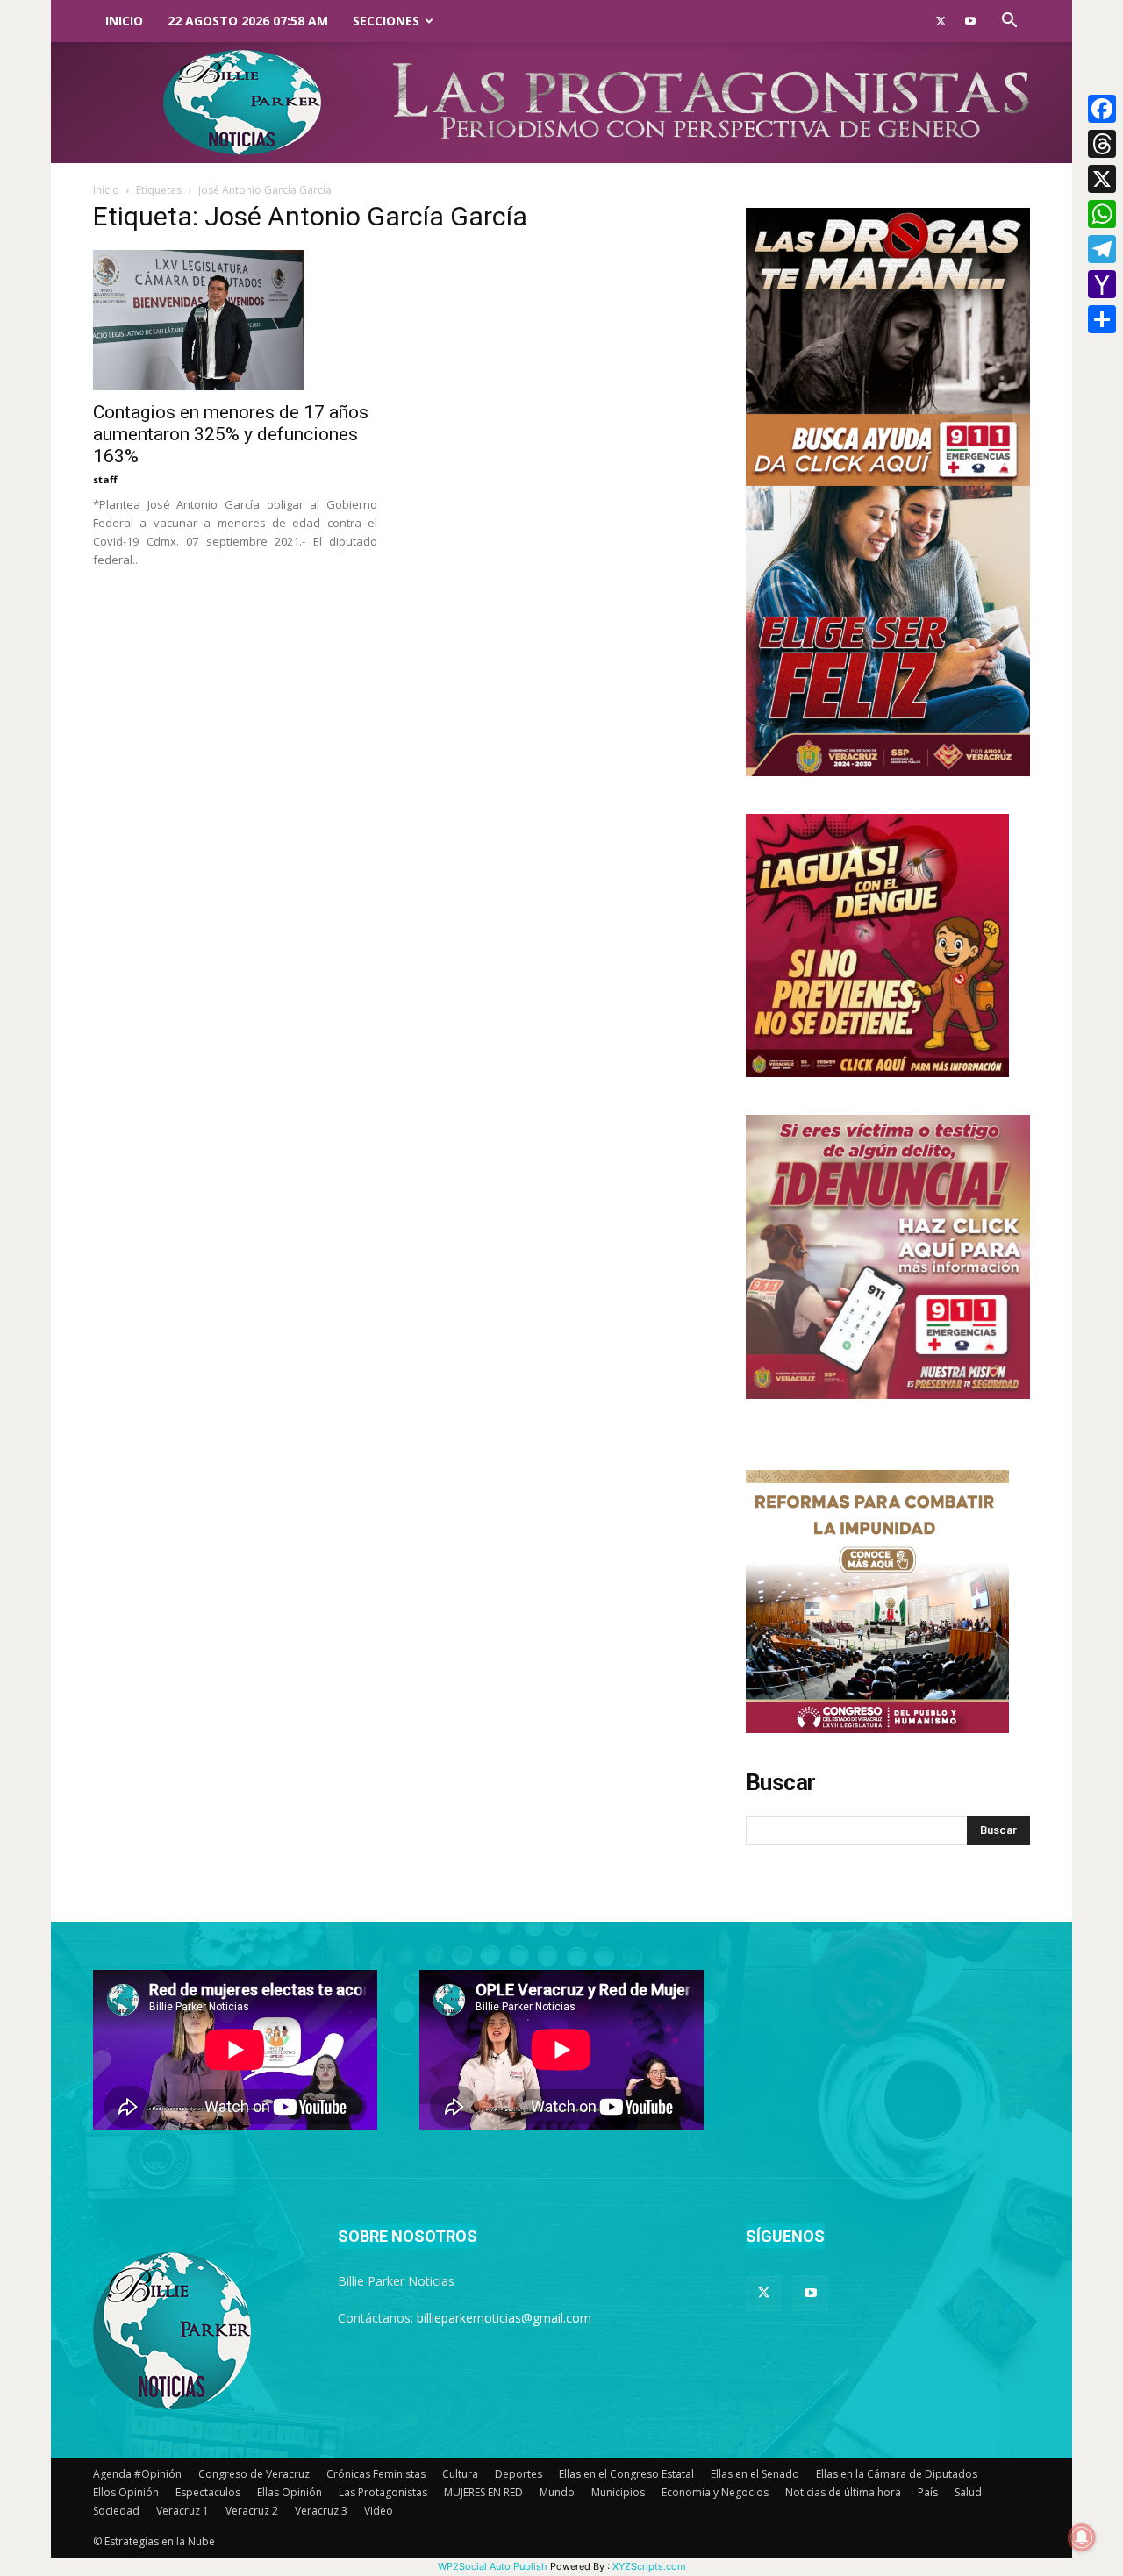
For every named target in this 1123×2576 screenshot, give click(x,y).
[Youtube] (970, 21)
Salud (968, 2492)
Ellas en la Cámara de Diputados (897, 2474)
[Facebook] (1102, 109)
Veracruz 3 (321, 2511)
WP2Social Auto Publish (493, 2566)
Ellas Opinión (290, 2492)
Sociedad (116, 2511)
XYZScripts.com (649, 2566)
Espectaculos (208, 2492)
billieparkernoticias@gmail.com (504, 2318)
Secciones (386, 21)
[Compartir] (1102, 319)
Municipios (618, 2492)
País (928, 2492)
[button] (1009, 22)
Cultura (460, 2474)
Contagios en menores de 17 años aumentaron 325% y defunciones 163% (231, 434)
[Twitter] (941, 21)
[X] (1102, 179)
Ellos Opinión (126, 2492)
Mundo (557, 2492)
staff (105, 479)
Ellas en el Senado (755, 2474)
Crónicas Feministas (376, 2474)
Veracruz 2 (252, 2511)
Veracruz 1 (182, 2511)
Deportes (519, 2474)
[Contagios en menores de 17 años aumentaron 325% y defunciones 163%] (235, 320)
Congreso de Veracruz (254, 2474)
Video (379, 2511)
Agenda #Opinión (137, 2474)
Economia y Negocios (715, 2492)
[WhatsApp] (1102, 214)
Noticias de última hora (843, 2492)
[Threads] (1102, 144)
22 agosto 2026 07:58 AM (248, 21)
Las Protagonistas (383, 2492)
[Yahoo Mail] (1102, 284)
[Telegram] (1102, 249)
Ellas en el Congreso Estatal (626, 2474)
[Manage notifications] (1082, 2537)
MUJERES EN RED (483, 2492)
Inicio (124, 21)
